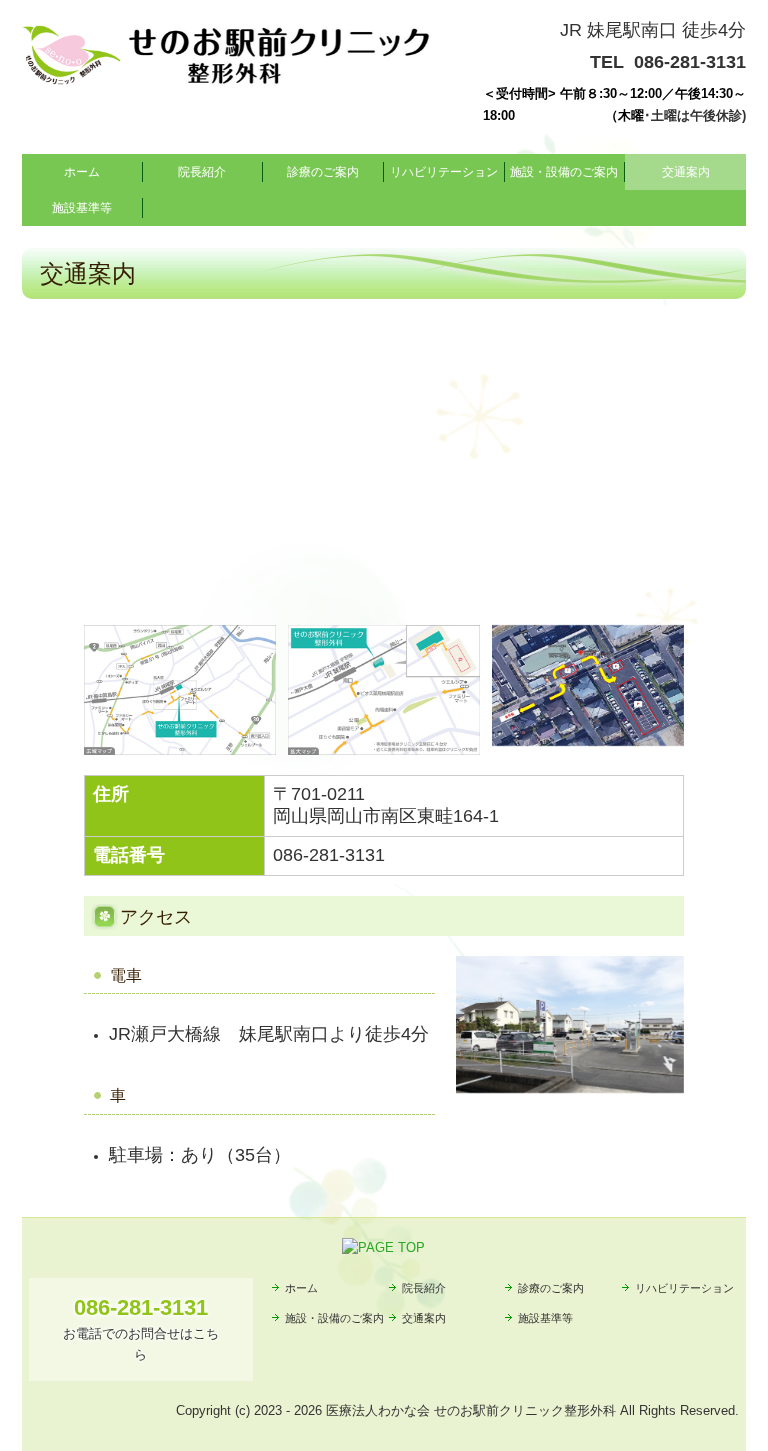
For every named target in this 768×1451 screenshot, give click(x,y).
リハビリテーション (444, 172)
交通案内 (686, 172)
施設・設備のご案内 (564, 172)
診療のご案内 (323, 172)
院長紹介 (202, 172)
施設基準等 (82, 208)
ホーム (82, 172)
